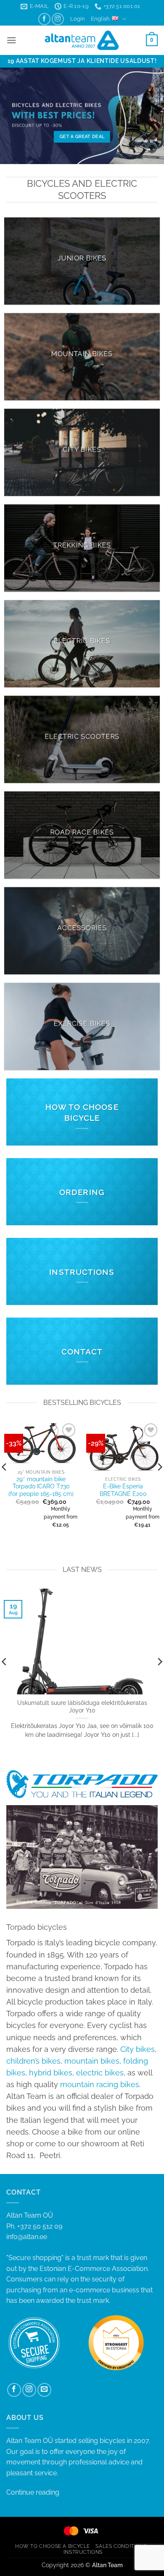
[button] (78, 19)
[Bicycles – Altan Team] (82, 40)
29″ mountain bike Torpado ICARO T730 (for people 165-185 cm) (41, 1486)
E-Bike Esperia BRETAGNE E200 (123, 1490)
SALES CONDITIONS (121, 2546)
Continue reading (33, 2492)
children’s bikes (33, 2061)
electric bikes (100, 2073)
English (100, 19)
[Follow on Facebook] (44, 19)
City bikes (138, 2049)
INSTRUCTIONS (83, 2552)
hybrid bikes (51, 2073)
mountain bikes (92, 2061)
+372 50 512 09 (40, 2226)
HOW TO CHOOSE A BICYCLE (53, 2546)
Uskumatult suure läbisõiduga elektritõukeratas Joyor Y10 (82, 1707)
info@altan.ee (27, 2237)
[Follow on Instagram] (58, 19)
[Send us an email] (44, 2390)
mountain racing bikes (100, 2084)
